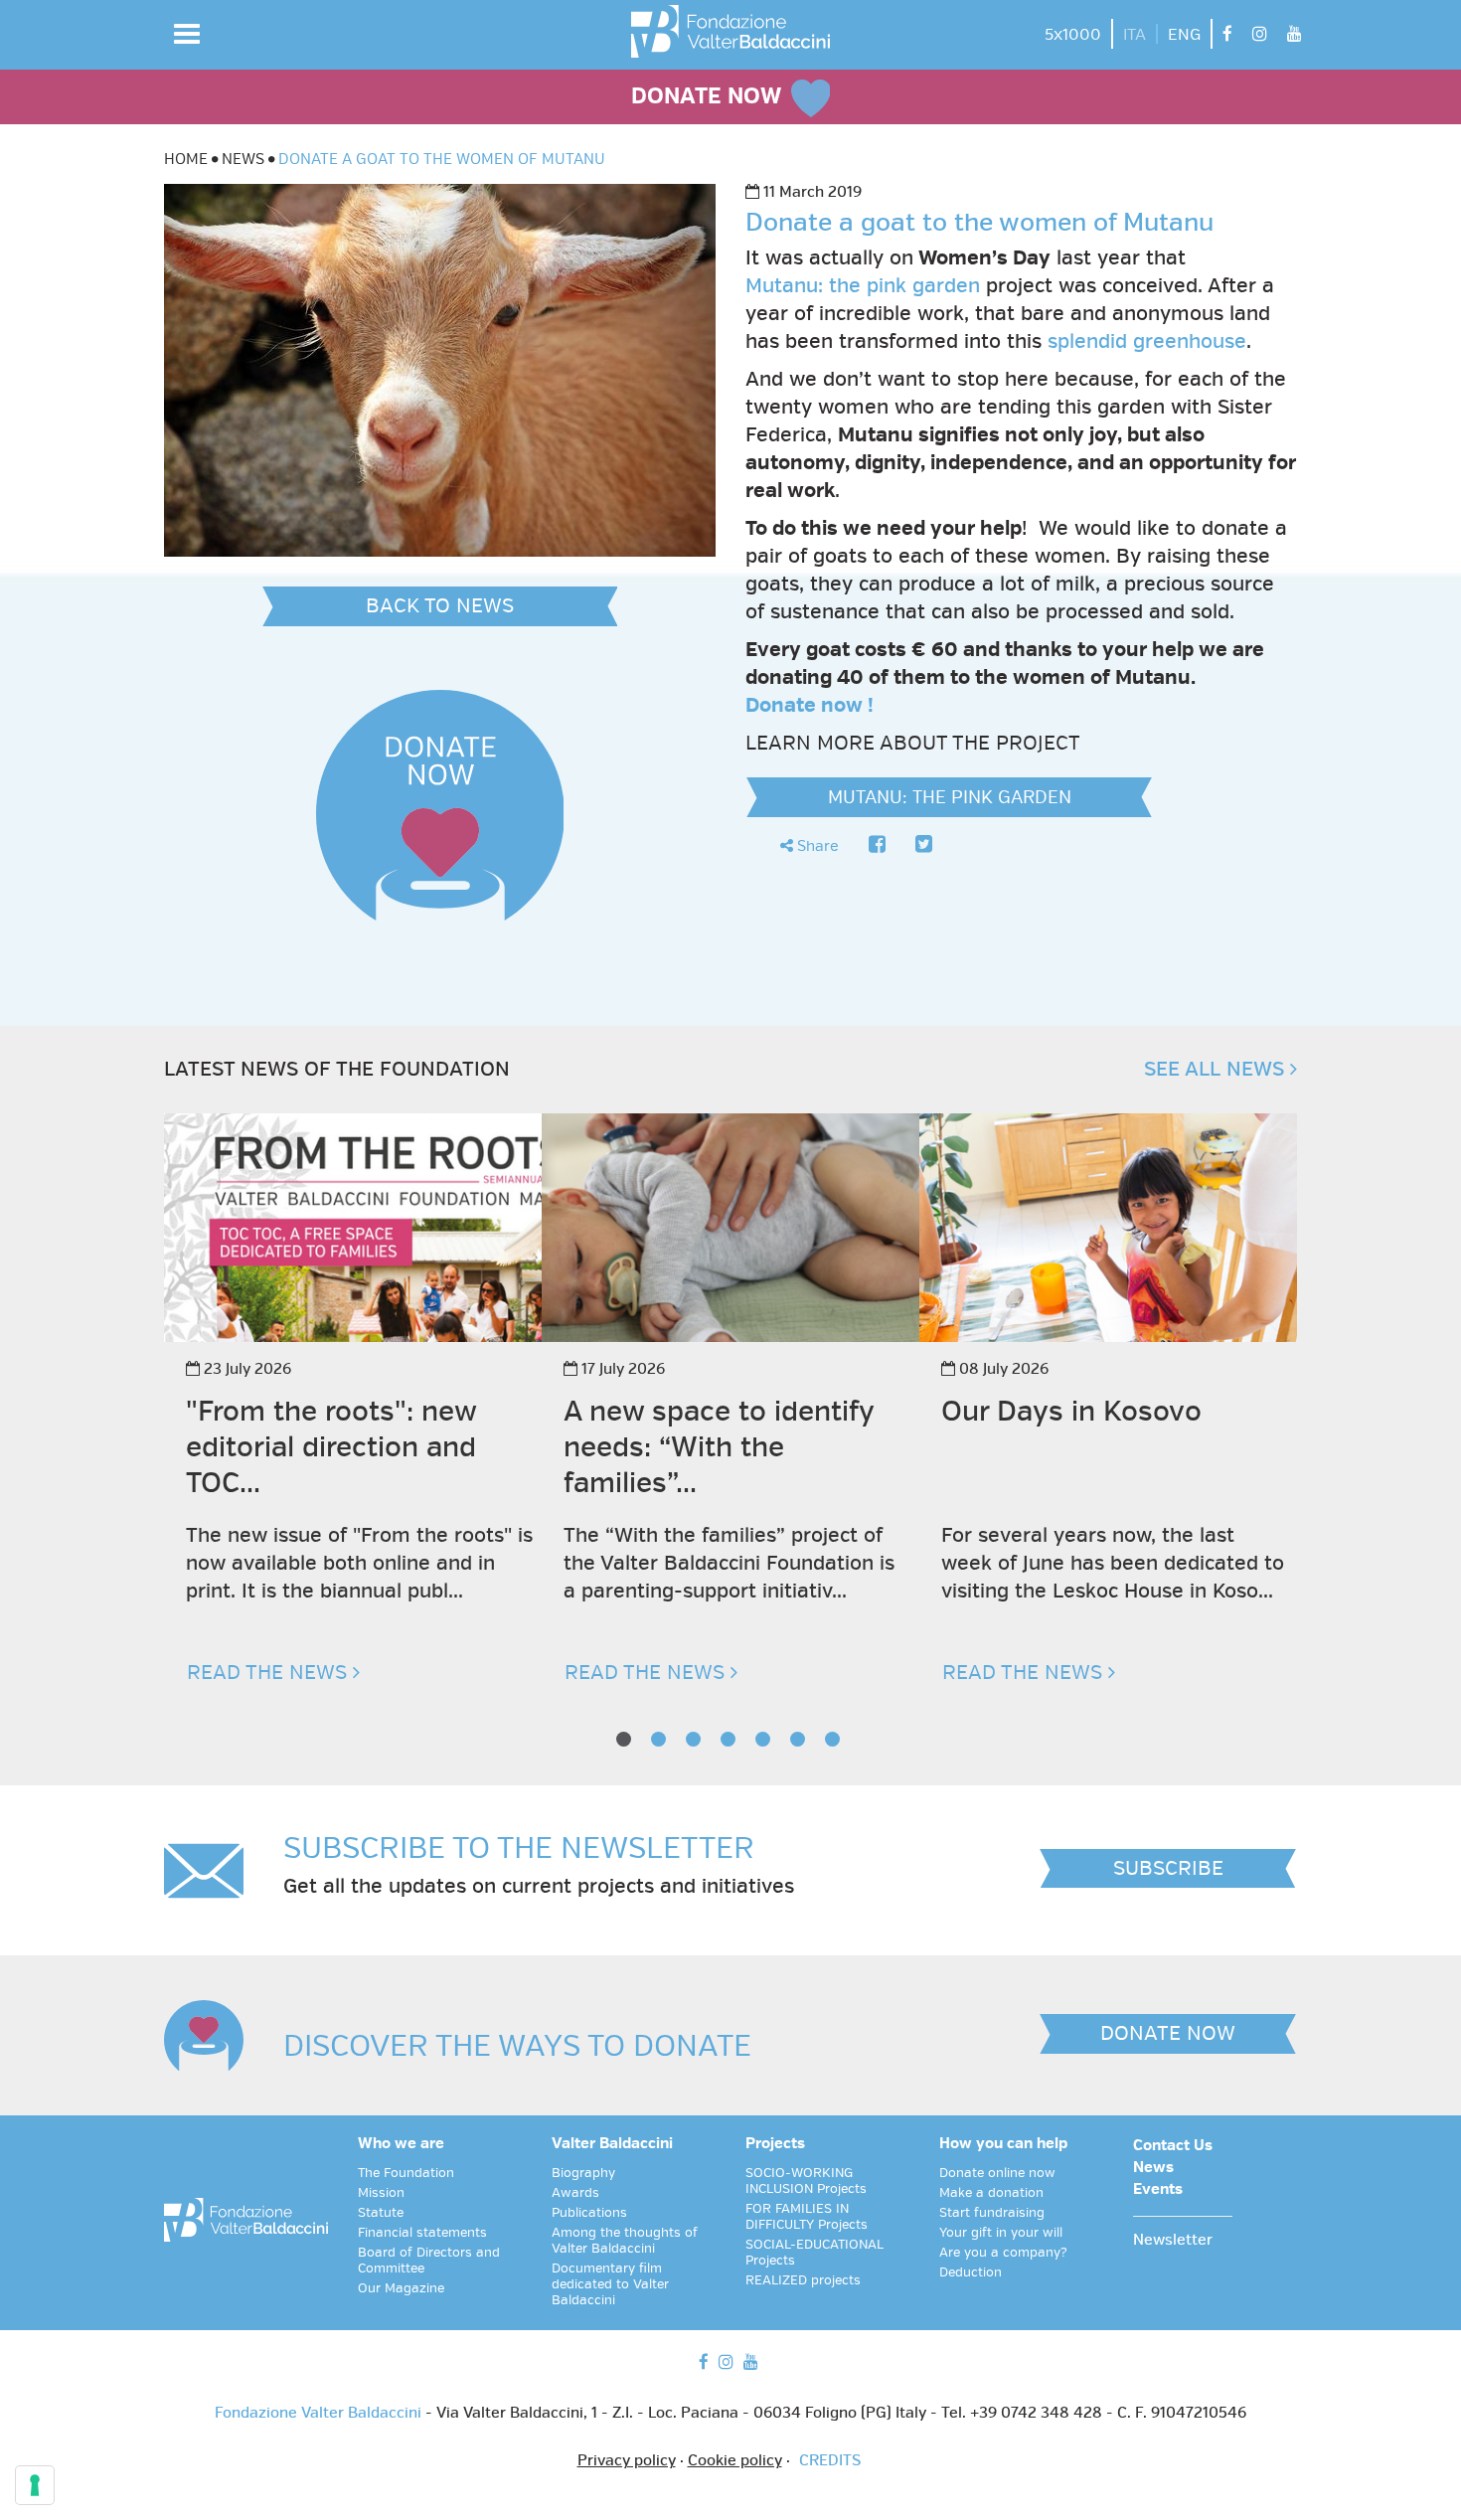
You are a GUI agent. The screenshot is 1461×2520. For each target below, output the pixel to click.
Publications (589, 2213)
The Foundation (406, 2173)
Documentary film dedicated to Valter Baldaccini (610, 2284)
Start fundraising (992, 2213)
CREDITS (830, 2461)
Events (1158, 2190)
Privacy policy (627, 2461)
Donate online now (997, 2173)
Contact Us (1173, 2146)
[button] (187, 34)
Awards (575, 2193)
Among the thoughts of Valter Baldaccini (625, 2241)
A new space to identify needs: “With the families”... (719, 1447)
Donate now (804, 705)
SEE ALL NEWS (1217, 1069)
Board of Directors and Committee (429, 2261)
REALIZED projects (803, 2280)
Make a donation (991, 2193)
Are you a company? (1003, 2253)
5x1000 (1073, 35)
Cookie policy (735, 2461)
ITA (1135, 35)
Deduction (971, 2272)
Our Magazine (401, 2288)
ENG (1184, 35)
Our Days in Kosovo (1071, 1411)
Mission (381, 2193)
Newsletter (1173, 2241)
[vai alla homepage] (730, 31)
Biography (583, 2173)
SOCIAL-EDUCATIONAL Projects (814, 2253)
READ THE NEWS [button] (270, 1673)
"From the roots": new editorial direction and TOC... (331, 1447)
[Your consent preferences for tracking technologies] (35, 2485)
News (1153, 2168)
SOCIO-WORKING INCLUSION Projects (806, 2181)
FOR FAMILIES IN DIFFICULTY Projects (807, 2217)
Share (816, 846)
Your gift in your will (1001, 2233)
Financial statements (422, 2233)
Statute (381, 2213)
